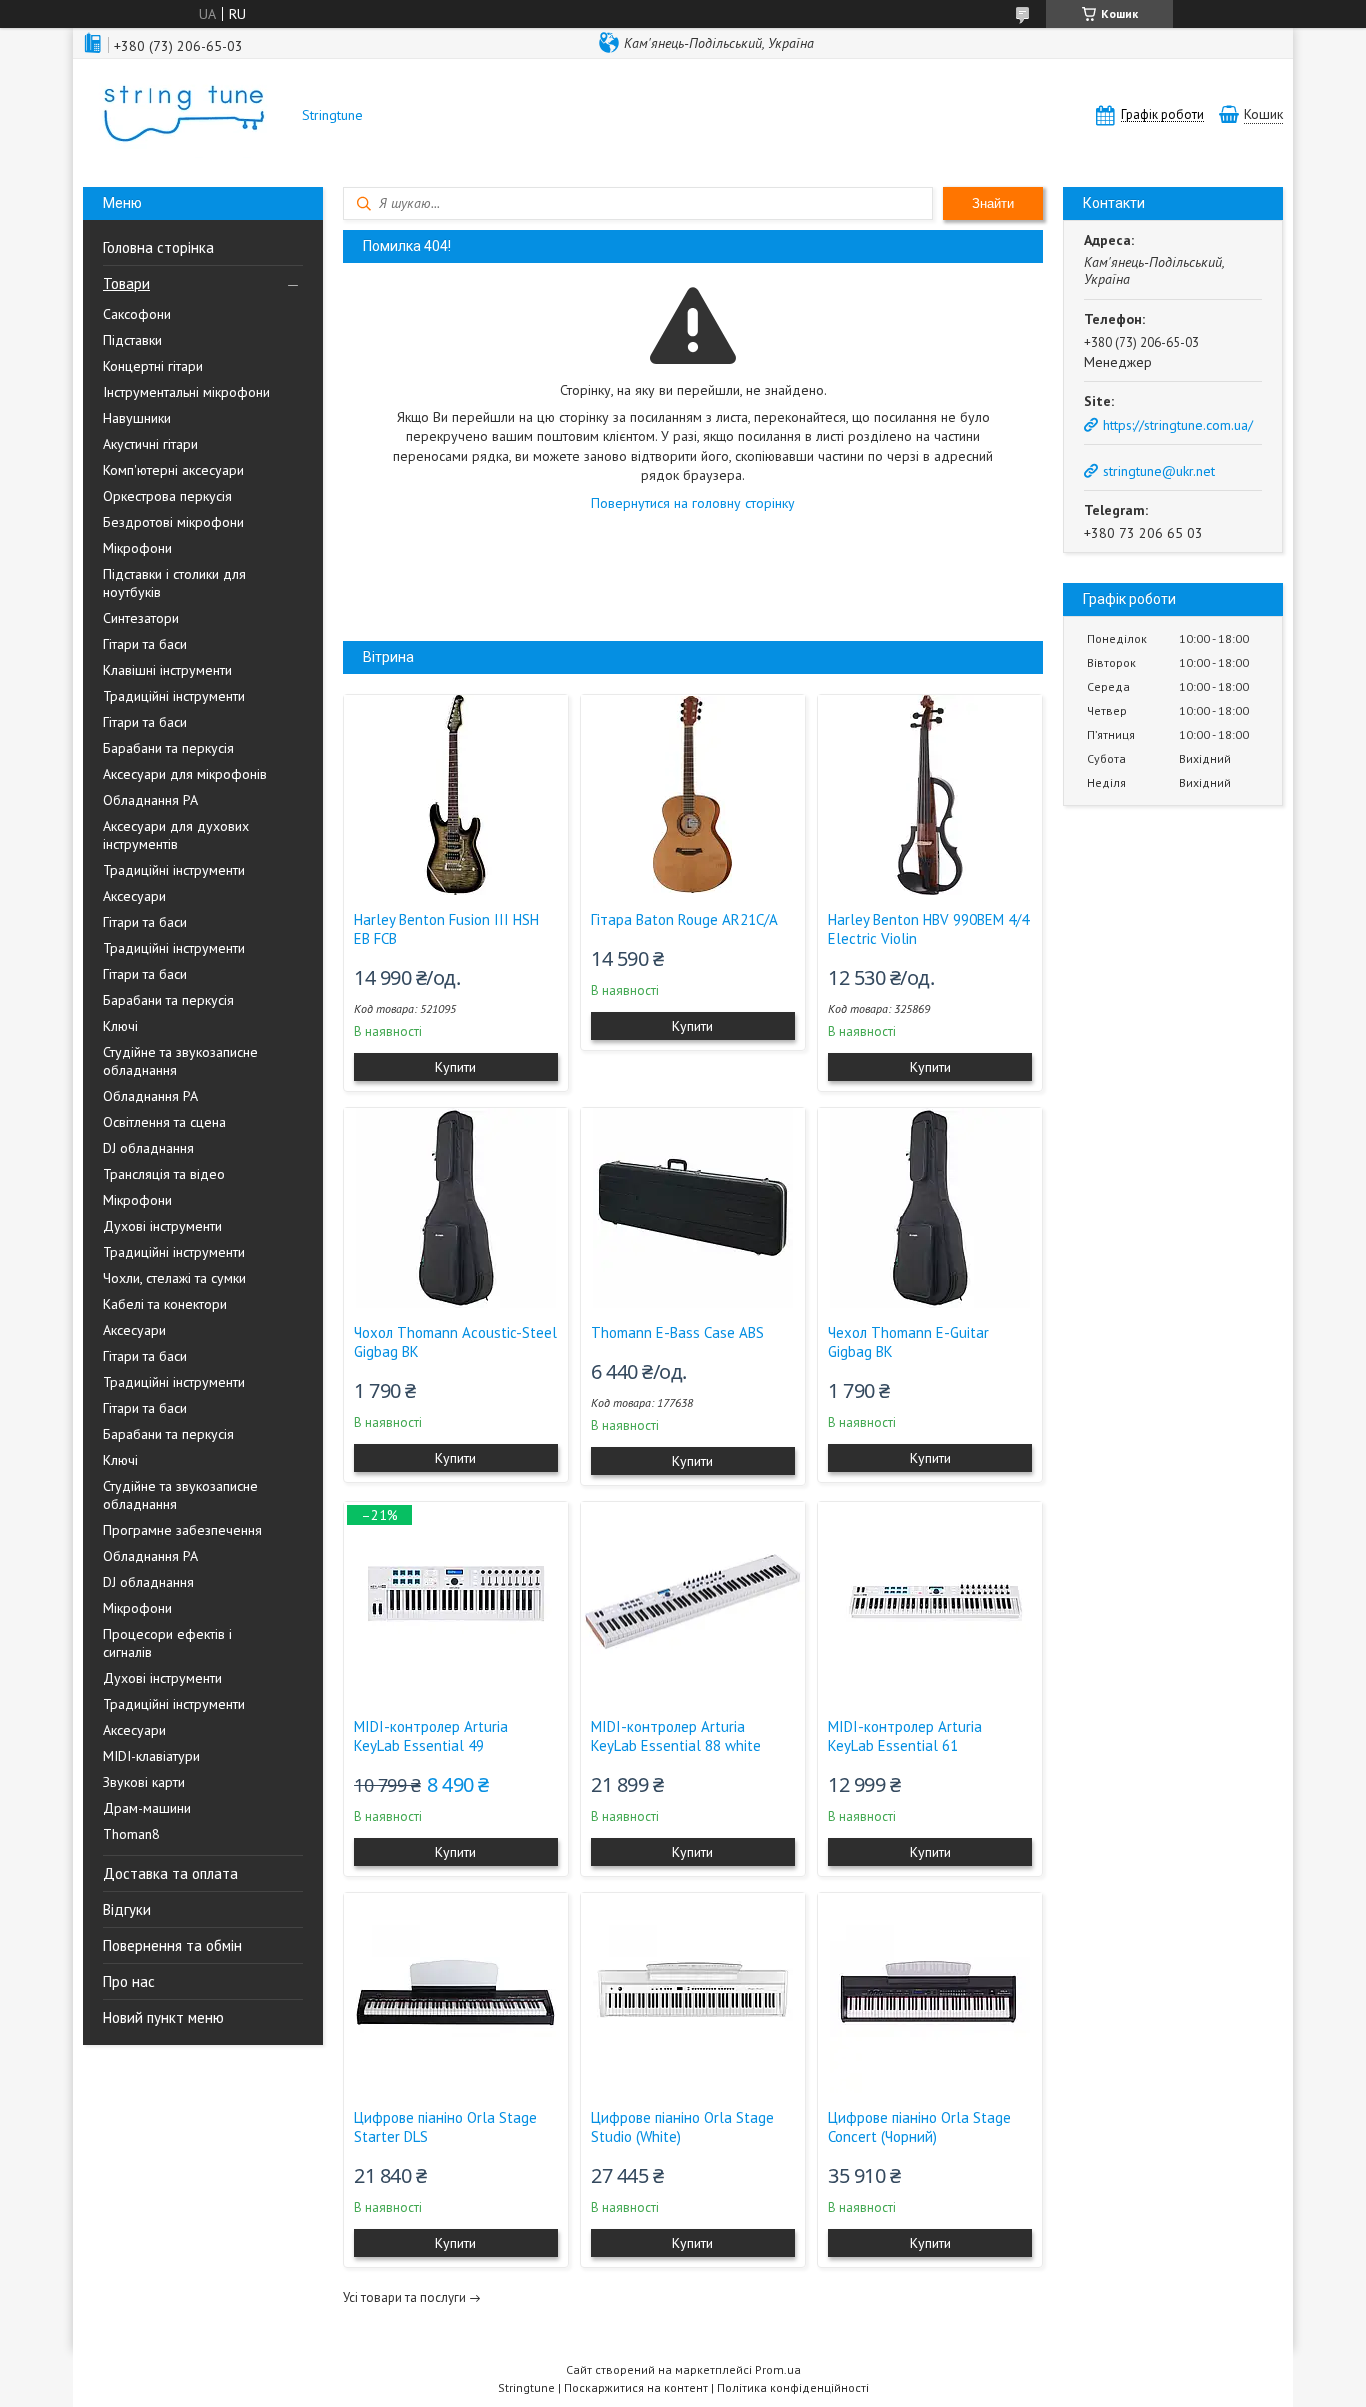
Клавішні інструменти (167, 670)
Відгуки (127, 1909)
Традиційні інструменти (174, 696)
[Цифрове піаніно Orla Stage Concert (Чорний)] (930, 1993)
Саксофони (137, 314)
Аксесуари (134, 896)
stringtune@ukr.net (1159, 471)
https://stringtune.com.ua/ (1178, 425)
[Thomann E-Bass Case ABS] (693, 1208)
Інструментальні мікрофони (186, 392)
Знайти (993, 203)
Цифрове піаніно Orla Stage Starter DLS (445, 2127)
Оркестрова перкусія (167, 496)
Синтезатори (141, 618)
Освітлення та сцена (164, 1122)
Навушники (137, 418)
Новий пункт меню (163, 2017)
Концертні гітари (153, 366)
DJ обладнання (148, 1148)
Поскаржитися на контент (636, 2387)
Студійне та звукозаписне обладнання (180, 1061)
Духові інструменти (162, 1226)
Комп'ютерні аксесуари (173, 470)
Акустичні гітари (150, 444)
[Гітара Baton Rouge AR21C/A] (693, 795)
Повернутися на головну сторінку (693, 503)
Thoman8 (131, 1834)
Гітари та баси (145, 644)
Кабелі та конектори (165, 1304)
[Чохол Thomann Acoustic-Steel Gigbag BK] (456, 1208)
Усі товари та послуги (404, 2297)
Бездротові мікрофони (173, 522)
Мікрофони (137, 548)
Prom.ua (778, 2369)
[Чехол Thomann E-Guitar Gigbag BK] (930, 1208)
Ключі (120, 1026)
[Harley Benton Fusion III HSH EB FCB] (456, 795)
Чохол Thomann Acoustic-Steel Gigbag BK (455, 1342)
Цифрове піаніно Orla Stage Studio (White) (682, 2127)
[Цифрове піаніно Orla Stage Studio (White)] (693, 1993)
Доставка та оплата (170, 1873)
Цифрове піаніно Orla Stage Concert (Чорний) (919, 2127)
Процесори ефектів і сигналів (167, 1643)
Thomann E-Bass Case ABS (677, 1332)
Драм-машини (147, 1808)
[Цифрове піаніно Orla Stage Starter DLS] (456, 1993)
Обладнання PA (150, 800)
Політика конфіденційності (793, 2387)
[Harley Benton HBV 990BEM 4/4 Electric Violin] (930, 795)
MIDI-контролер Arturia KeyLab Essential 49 (431, 1736)
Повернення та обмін (172, 1945)
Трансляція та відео (164, 1174)
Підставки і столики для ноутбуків (174, 583)
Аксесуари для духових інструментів (176, 835)
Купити (455, 1067)
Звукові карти (144, 1782)
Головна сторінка (158, 247)
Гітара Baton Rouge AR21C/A (684, 919)
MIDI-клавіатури (151, 1756)
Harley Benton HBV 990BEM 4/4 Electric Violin (928, 929)
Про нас (129, 1981)
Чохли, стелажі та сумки (174, 1278)
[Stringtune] (183, 115)
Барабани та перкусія (168, 748)
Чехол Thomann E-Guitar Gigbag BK (908, 1342)
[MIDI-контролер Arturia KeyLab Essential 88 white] (693, 1602)
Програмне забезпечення (182, 1530)
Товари (126, 283)
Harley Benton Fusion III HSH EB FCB (446, 929)
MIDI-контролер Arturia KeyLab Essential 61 (905, 1736)
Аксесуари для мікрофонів (185, 774)
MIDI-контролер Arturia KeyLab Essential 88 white (676, 1736)
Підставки (132, 340)
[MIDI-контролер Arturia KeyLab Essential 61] (930, 1602)
